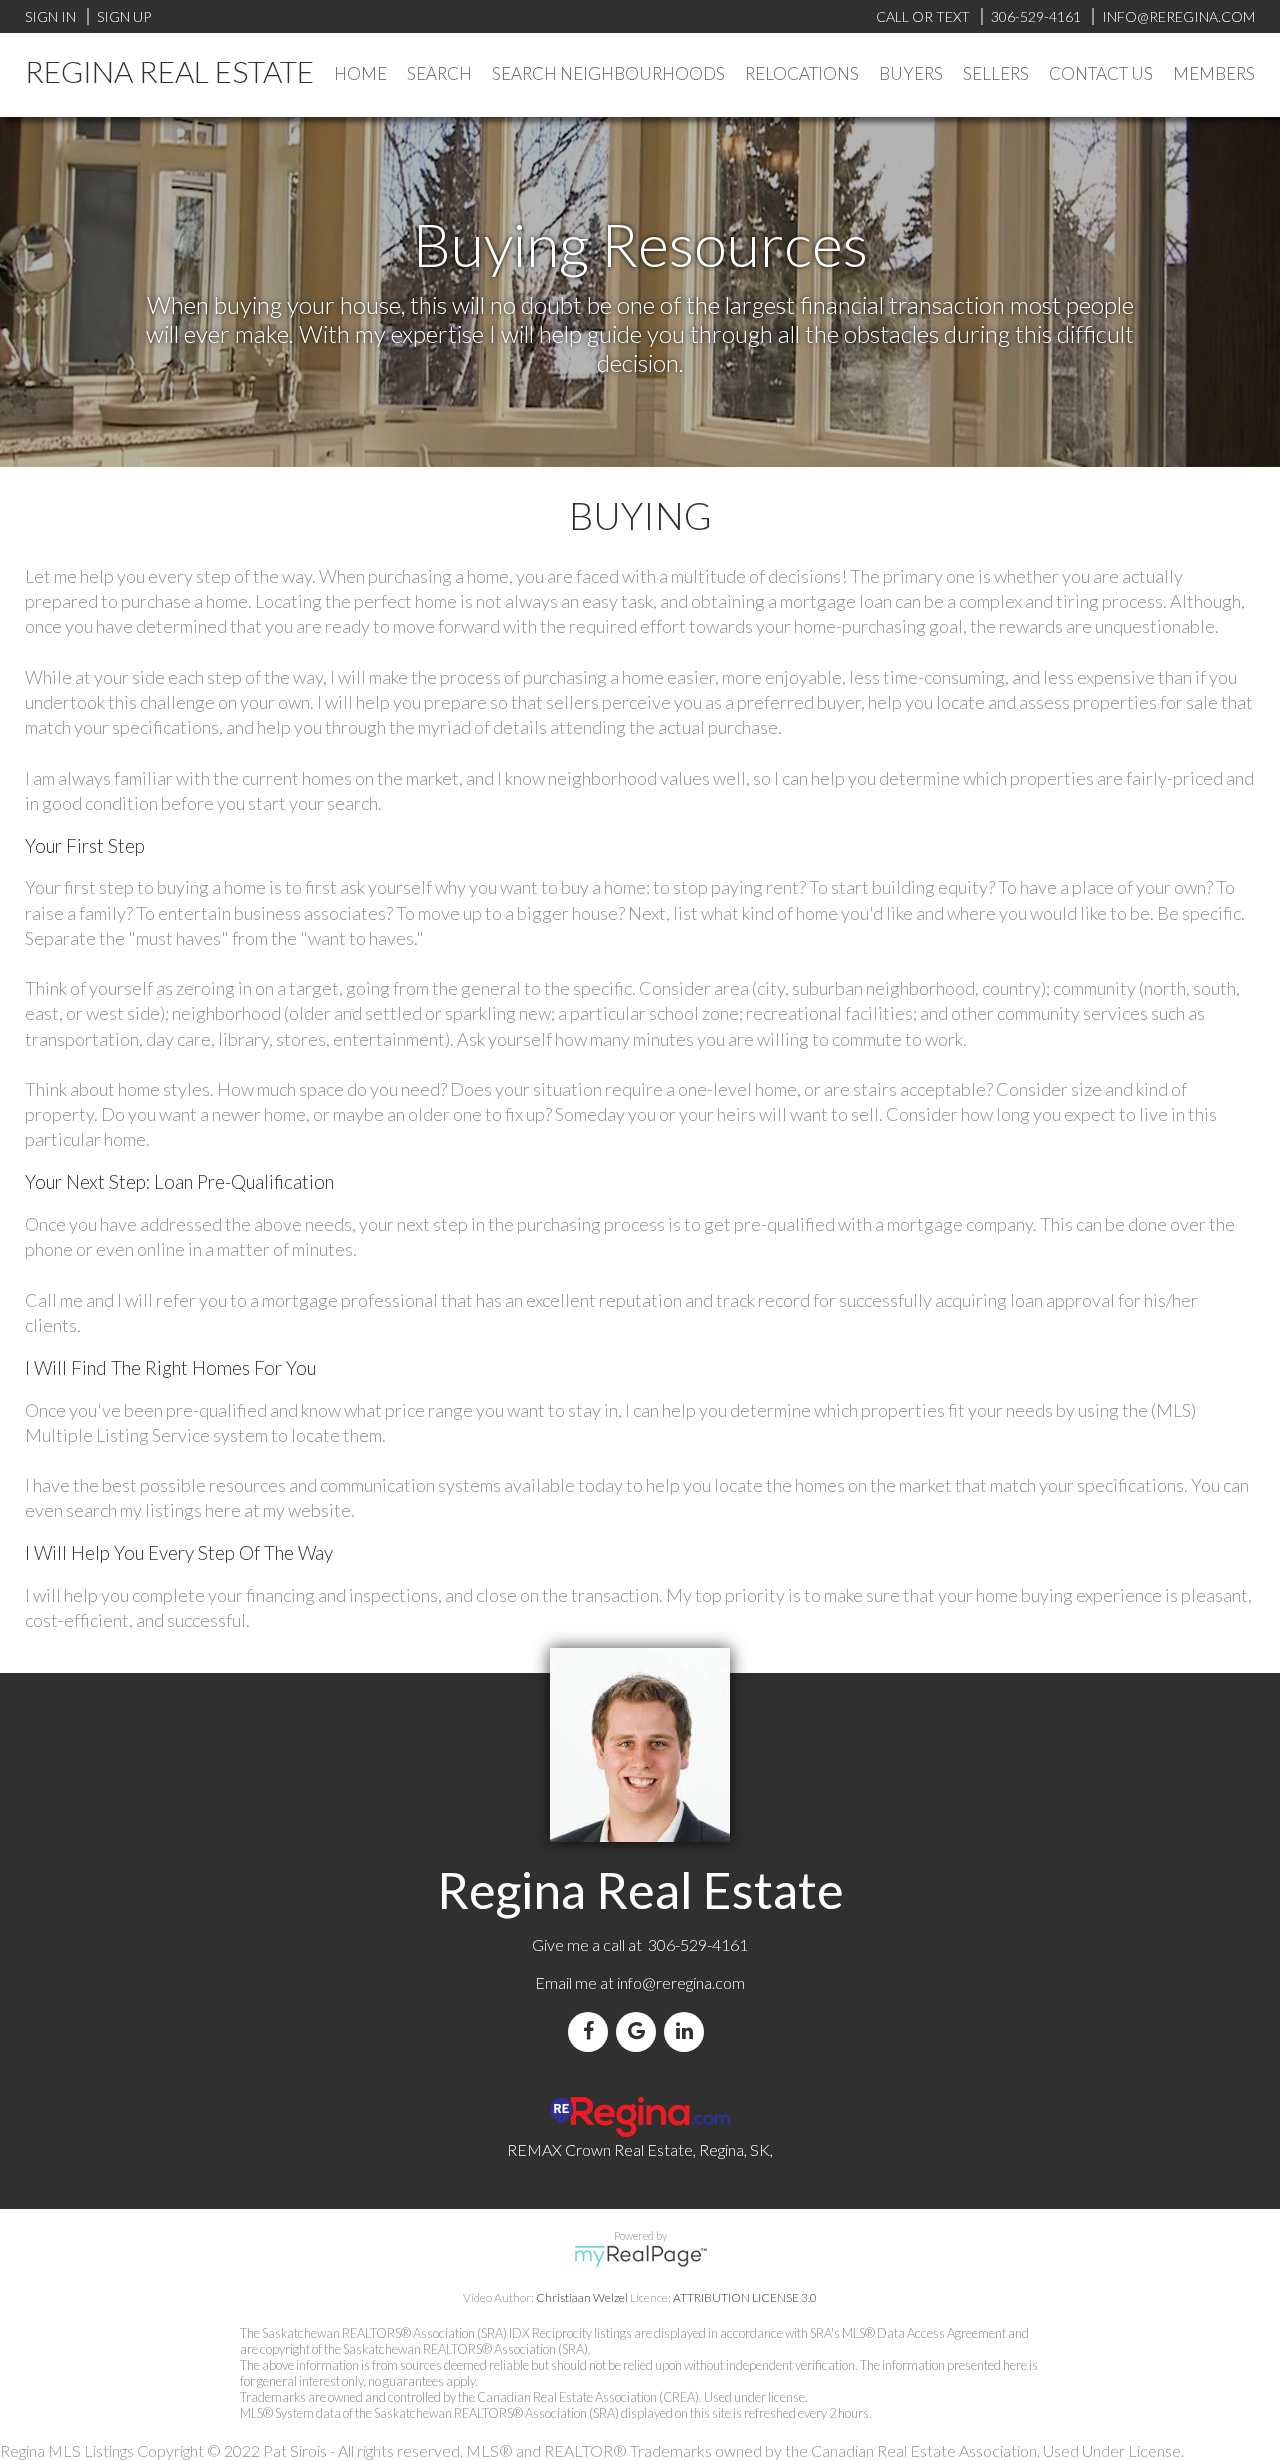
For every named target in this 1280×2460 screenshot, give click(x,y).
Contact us (1101, 73)
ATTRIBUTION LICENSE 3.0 (745, 2297)
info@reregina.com (681, 1982)
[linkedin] (688, 2031)
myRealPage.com (640, 2256)
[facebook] (592, 2031)
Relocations (802, 73)
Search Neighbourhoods (608, 73)
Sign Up (124, 16)
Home (360, 73)
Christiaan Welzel (582, 2297)
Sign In (50, 16)
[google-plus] (640, 2031)
